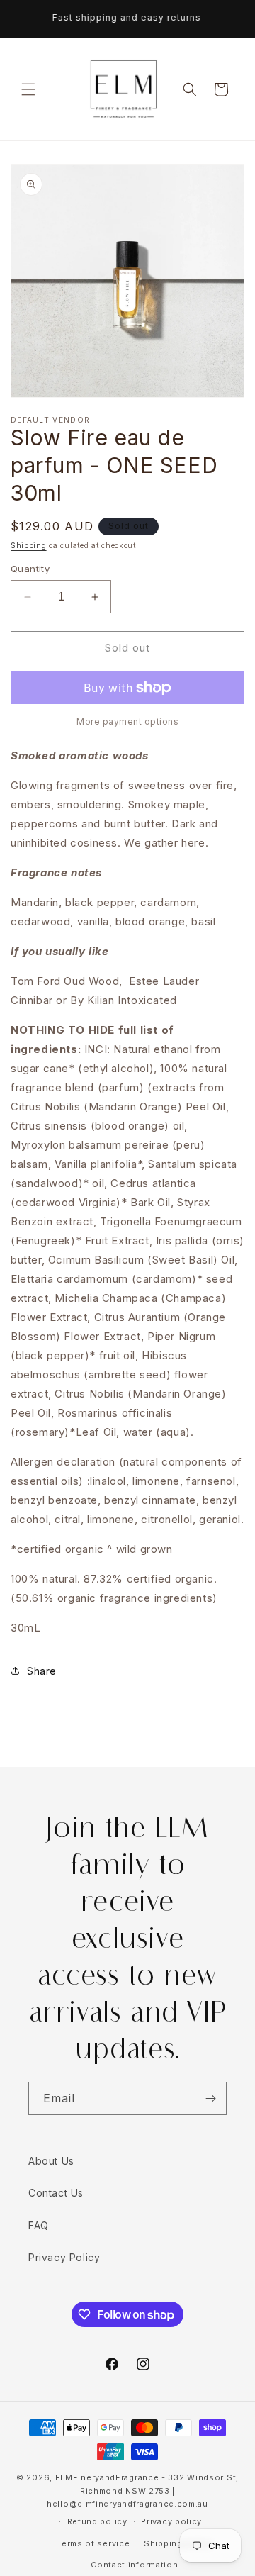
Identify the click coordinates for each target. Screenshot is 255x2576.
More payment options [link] (127, 721)
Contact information (134, 2565)
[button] (28, 89)
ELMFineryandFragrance (107, 2477)
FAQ (39, 2225)
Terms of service (93, 2543)
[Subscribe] (210, 2098)
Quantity (30, 569)
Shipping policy (178, 2543)
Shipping (29, 545)
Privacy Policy (64, 2257)
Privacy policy (171, 2521)
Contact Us (56, 2193)
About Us (51, 2161)
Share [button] (42, 1671)
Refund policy (97, 2521)
